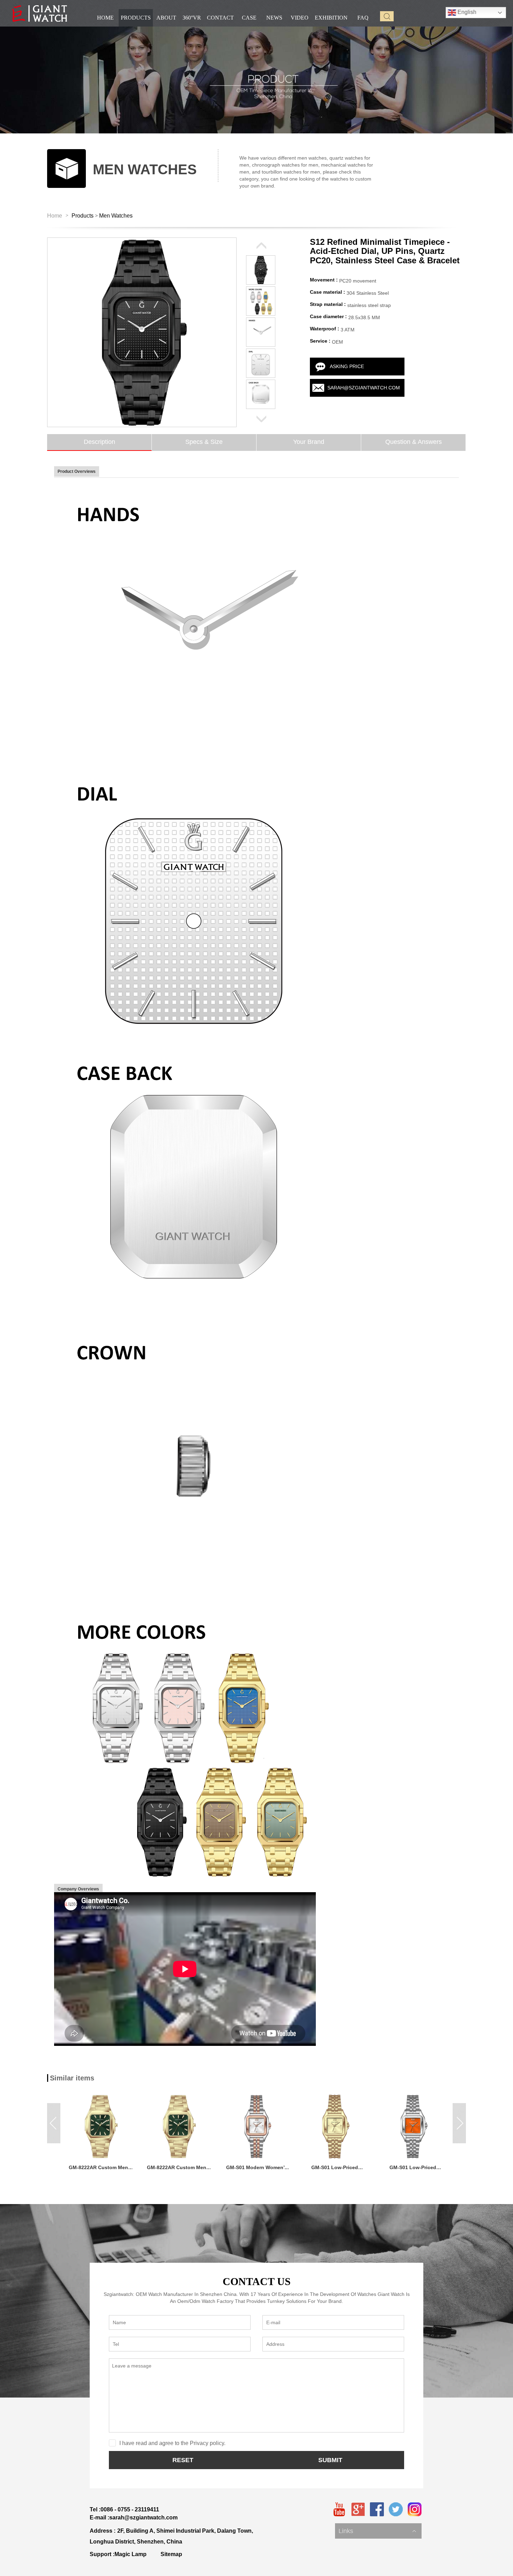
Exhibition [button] (331, 18)
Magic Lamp (131, 2554)
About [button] (166, 18)
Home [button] (105, 18)
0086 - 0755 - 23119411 (130, 2509)
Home (55, 216)
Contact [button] (220, 18)
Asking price (347, 366)
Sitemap (171, 2554)
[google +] (358, 2509)
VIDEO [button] (300, 18)
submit (330, 2460)
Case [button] (249, 18)
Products (83, 216)
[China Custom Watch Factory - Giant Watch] (40, 13)
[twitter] (396, 2509)
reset (183, 2460)
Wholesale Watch (358, 2524)
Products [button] (136, 18)
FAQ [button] (363, 18)
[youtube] (339, 2509)
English (466, 12)
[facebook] (377, 2509)
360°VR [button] (192, 18)
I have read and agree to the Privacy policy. (172, 2443)
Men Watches (116, 216)
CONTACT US (257, 2281)
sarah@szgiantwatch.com (364, 388)
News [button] (274, 18)
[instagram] (415, 2509)
